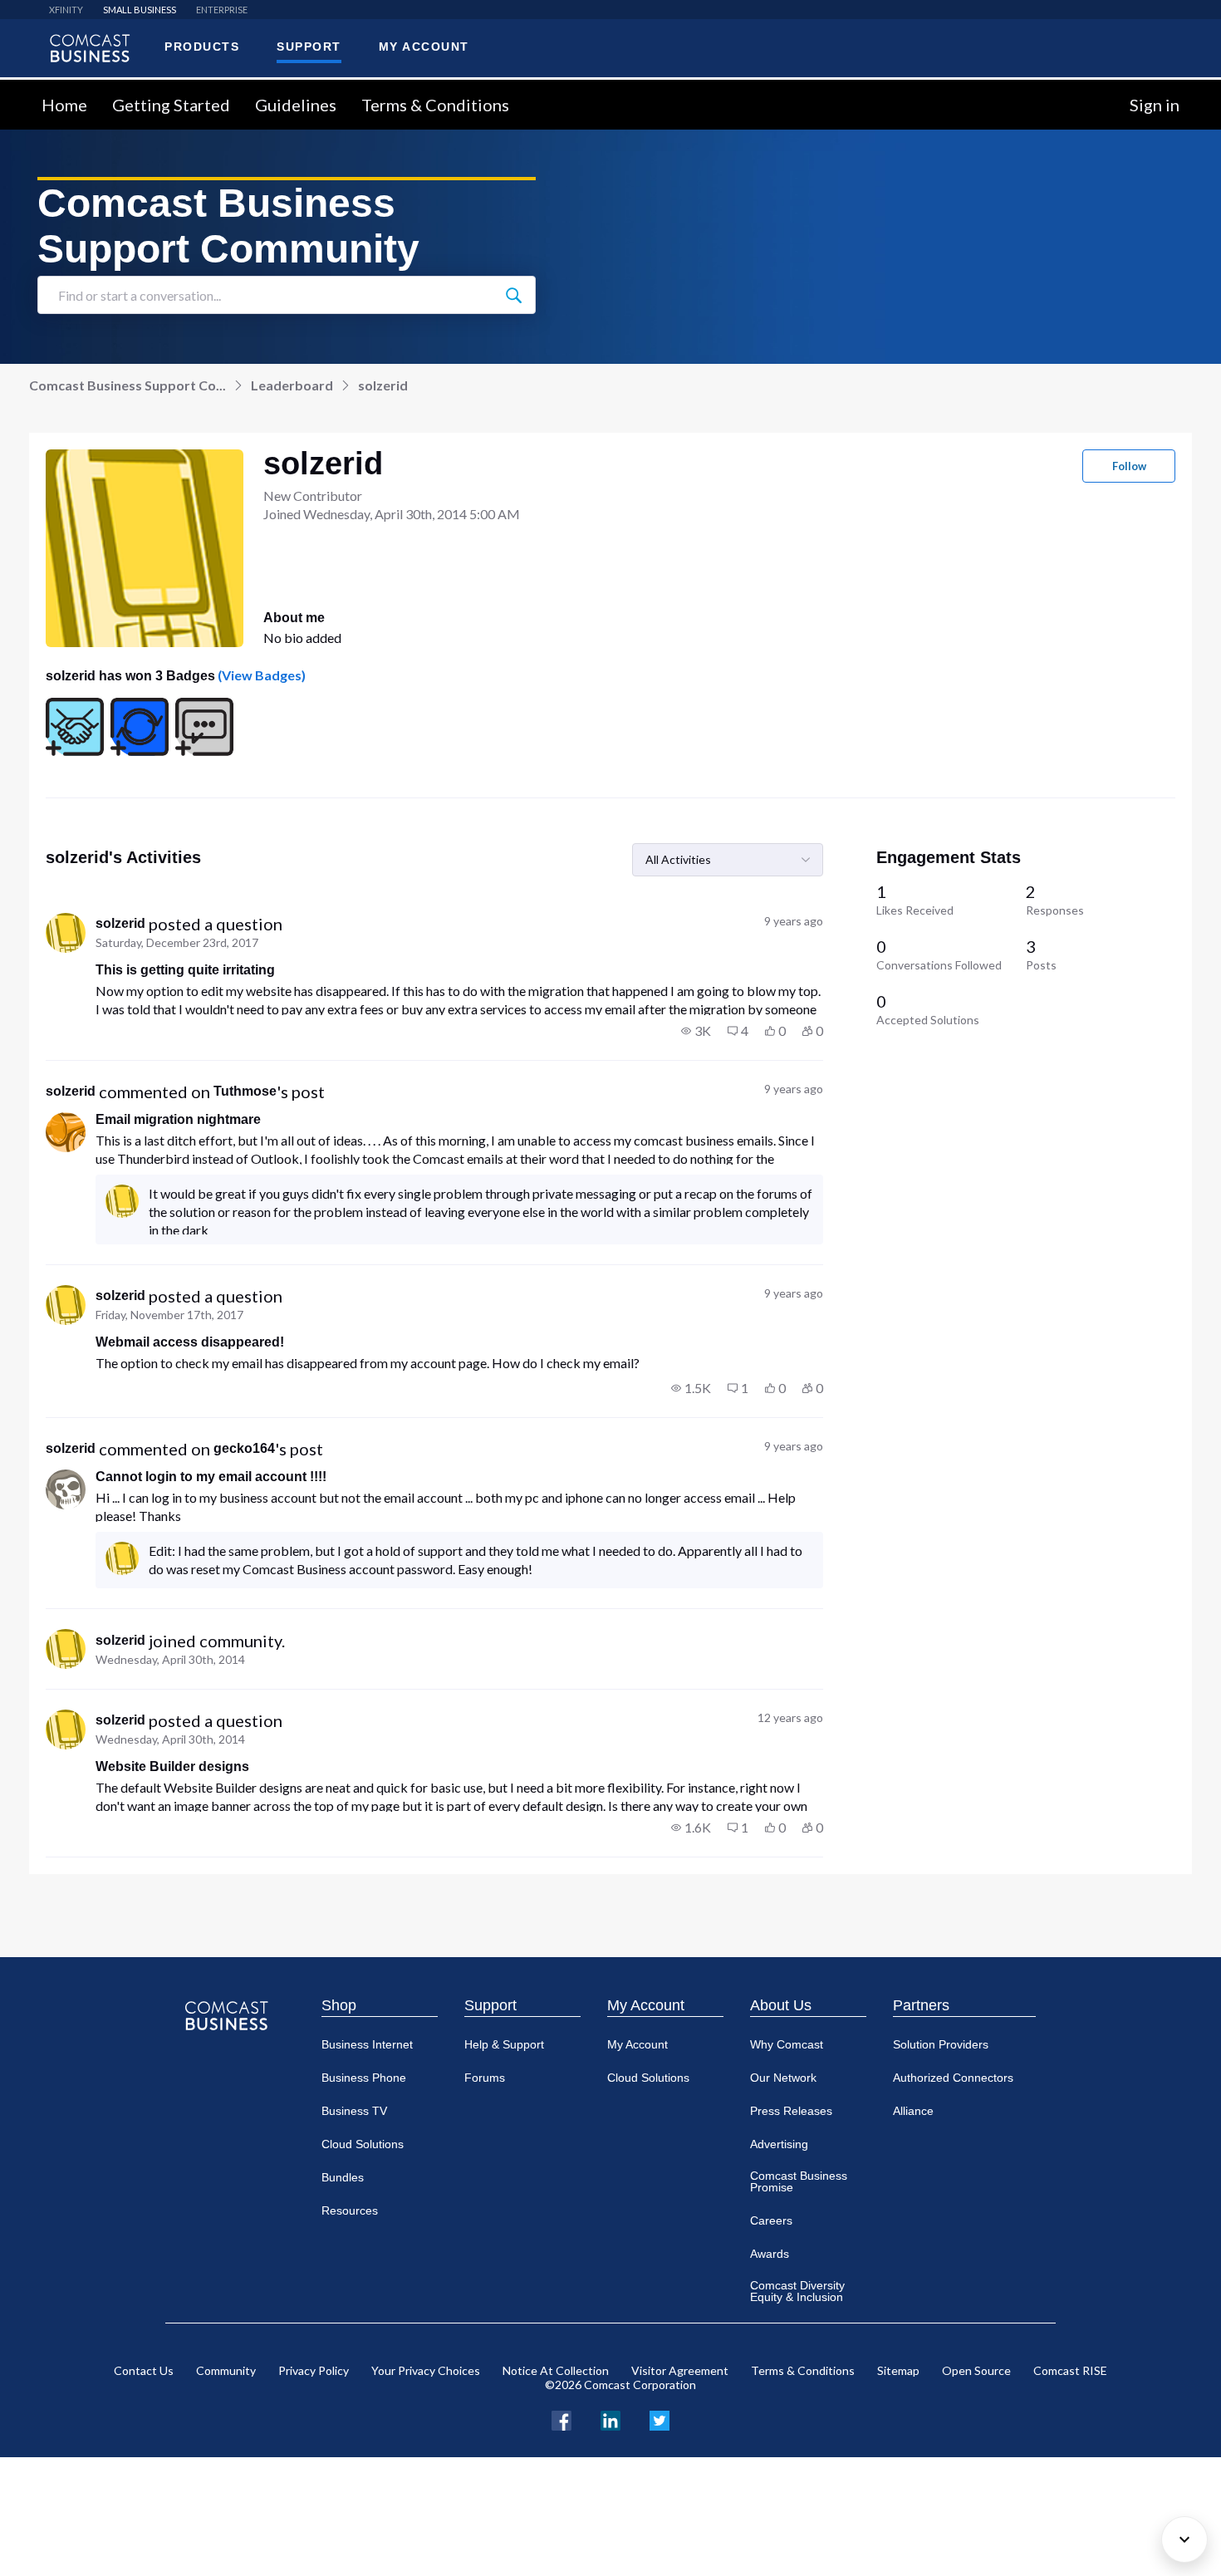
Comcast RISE (1070, 2370)
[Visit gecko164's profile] (66, 1489)
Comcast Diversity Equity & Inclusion (797, 2291)
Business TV (354, 2111)
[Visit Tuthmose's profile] (66, 1132)
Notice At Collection (556, 2370)
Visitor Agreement (680, 2370)
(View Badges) (260, 675)
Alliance (913, 2111)
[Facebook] (561, 2419)
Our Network (783, 2078)
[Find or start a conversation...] (513, 295)
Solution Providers (941, 2044)
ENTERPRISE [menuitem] (222, 10)
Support (490, 2005)
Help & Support (504, 2044)
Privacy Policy (314, 2370)
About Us (781, 2005)
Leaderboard (292, 385)
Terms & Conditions (435, 105)
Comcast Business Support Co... (127, 385)
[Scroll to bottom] (1184, 2539)
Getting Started (171, 105)
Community (226, 2370)
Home (64, 105)
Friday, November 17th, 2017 (169, 1315)
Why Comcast (787, 2044)
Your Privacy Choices (426, 2370)
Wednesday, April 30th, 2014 (170, 1659)
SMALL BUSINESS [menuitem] (140, 10)
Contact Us (144, 2370)
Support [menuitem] (309, 47)
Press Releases (791, 2111)
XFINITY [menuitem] (66, 10)
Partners (921, 2005)
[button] (696, 1031)
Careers (771, 2220)
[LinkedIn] (610, 2419)
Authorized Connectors (953, 2078)
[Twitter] (660, 2419)
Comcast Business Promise (799, 2181)
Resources (350, 2210)
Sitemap (898, 2370)
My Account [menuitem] (424, 47)
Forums (485, 2078)
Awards (770, 2254)
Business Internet (367, 2044)
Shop (339, 2005)
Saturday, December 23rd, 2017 (177, 942)
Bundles (343, 2177)
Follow (1129, 466)
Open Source (976, 2370)
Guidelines (296, 105)
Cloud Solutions (363, 2144)
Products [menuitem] (202, 47)
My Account (646, 2005)
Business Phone (364, 2078)
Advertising (779, 2144)
